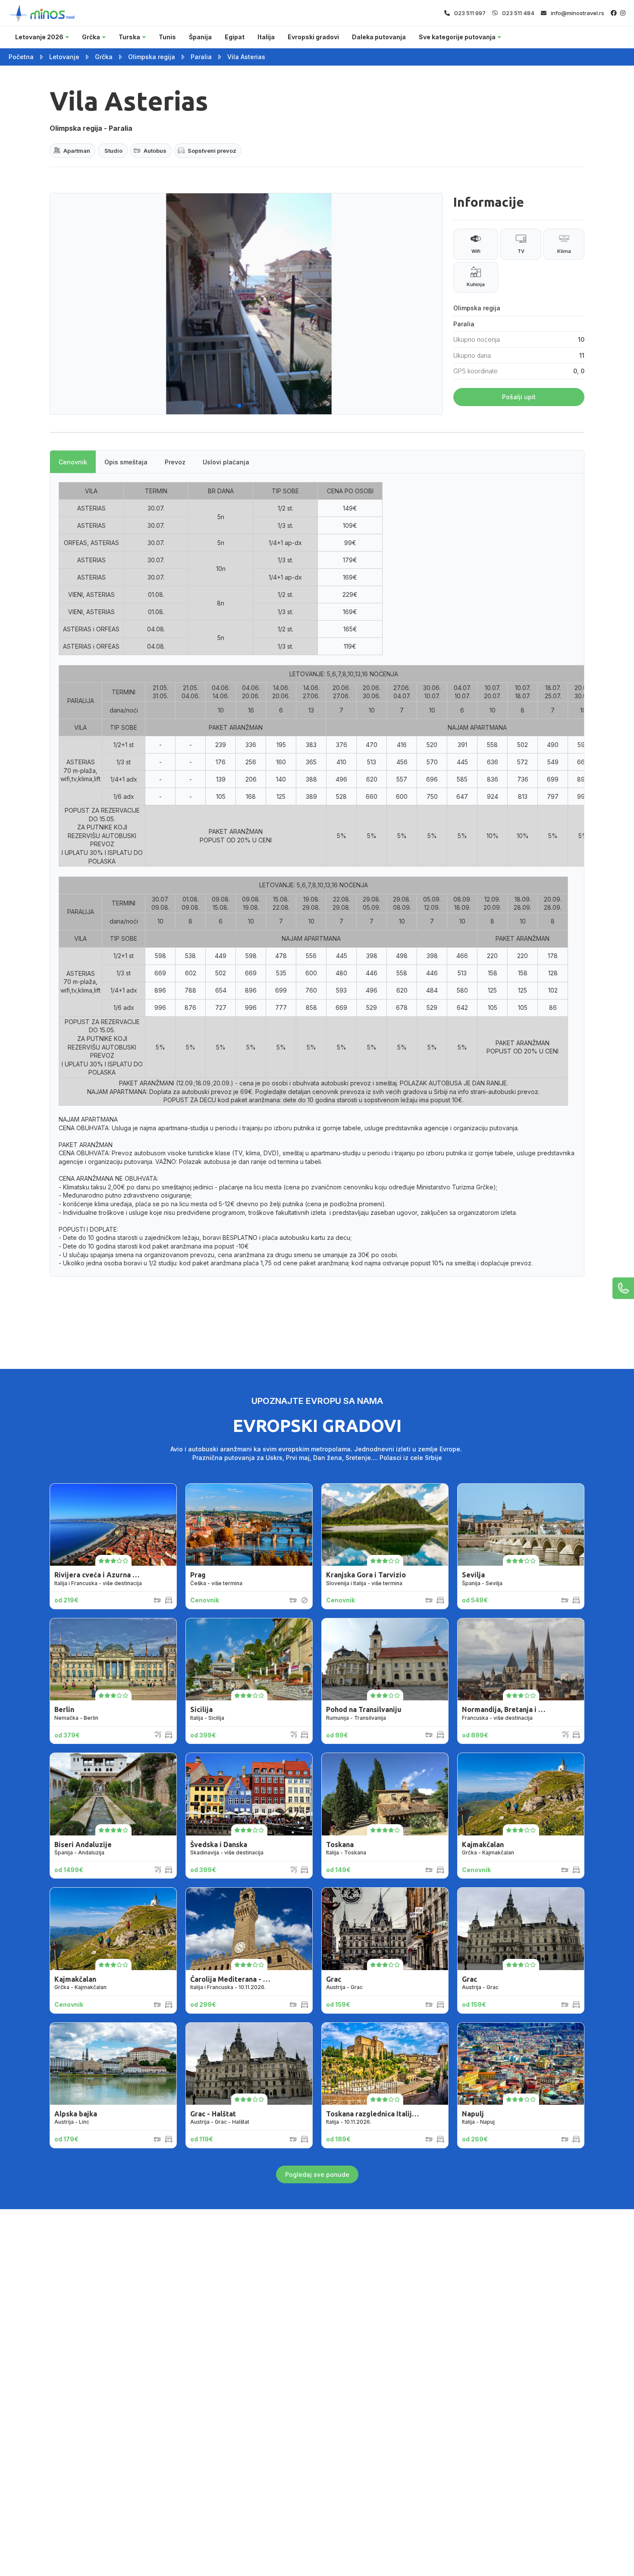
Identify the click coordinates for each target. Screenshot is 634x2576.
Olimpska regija (152, 57)
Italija (266, 37)
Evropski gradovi (313, 37)
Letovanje (64, 57)
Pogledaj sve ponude (317, 2174)
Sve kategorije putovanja (457, 37)
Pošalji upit (519, 397)
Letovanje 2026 (39, 37)
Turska (129, 37)
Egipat (235, 37)
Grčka (91, 37)
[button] (219, 406)
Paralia (201, 57)
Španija (200, 37)
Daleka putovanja (379, 37)
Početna (21, 57)
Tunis (167, 37)
